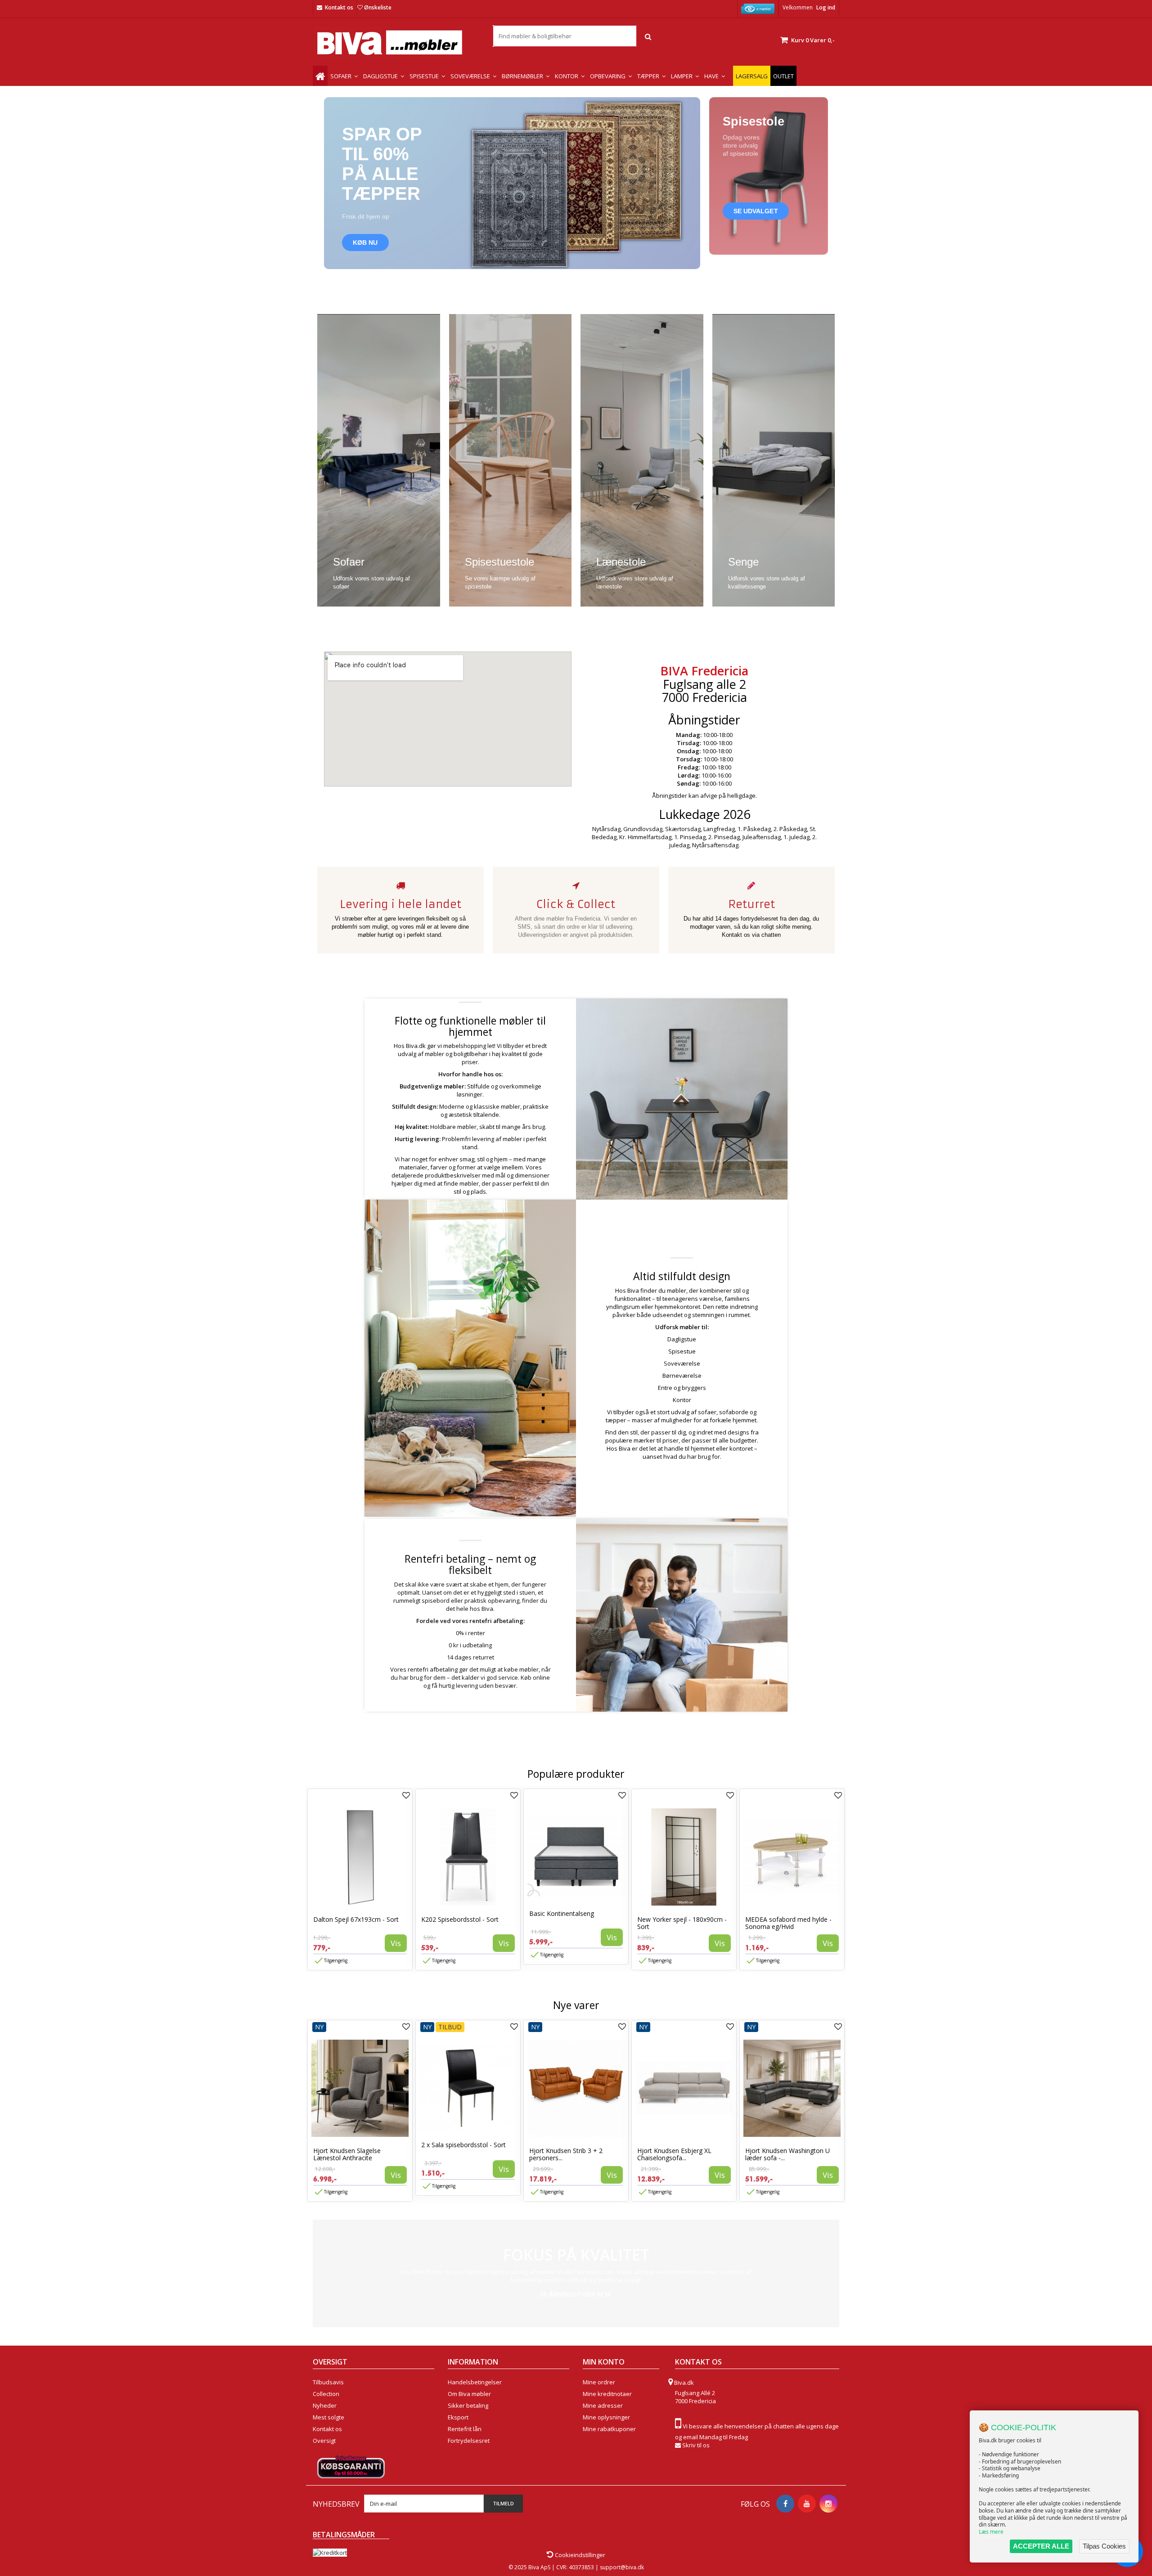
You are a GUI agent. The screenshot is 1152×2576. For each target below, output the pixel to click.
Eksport (458, 2417)
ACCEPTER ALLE (1041, 2546)
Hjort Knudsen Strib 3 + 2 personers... (566, 2154)
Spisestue (682, 1351)
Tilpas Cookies (1104, 2546)
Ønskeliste (378, 7)
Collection (326, 2394)
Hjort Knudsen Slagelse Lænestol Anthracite (347, 2154)
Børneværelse (682, 1376)
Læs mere (991, 2532)
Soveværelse (682, 1363)
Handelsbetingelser (475, 2382)
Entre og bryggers (682, 1388)
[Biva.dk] (396, 43)
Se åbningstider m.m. (576, 2294)
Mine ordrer (599, 2382)
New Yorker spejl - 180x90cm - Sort (682, 1923)
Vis (396, 1943)
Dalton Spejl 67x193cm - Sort (356, 1919)
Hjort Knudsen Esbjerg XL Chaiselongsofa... (674, 2154)
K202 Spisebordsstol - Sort (460, 1919)
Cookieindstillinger (579, 2555)
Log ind (826, 7)
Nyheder (325, 2405)
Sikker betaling (468, 2405)
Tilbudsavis (328, 2382)
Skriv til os (696, 2445)
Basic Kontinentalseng (562, 1913)
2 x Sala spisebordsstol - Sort (463, 2145)
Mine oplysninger (606, 2417)
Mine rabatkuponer (609, 2429)
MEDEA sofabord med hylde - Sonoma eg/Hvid (788, 1923)
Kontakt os (339, 7)
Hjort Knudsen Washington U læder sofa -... (787, 2154)
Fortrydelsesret (469, 2441)
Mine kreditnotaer (607, 2394)
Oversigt (324, 2441)
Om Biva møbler (469, 2394)
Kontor (682, 1400)
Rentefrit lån (465, 2429)
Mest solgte (328, 2417)
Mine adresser (603, 2405)
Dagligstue (682, 1339)
